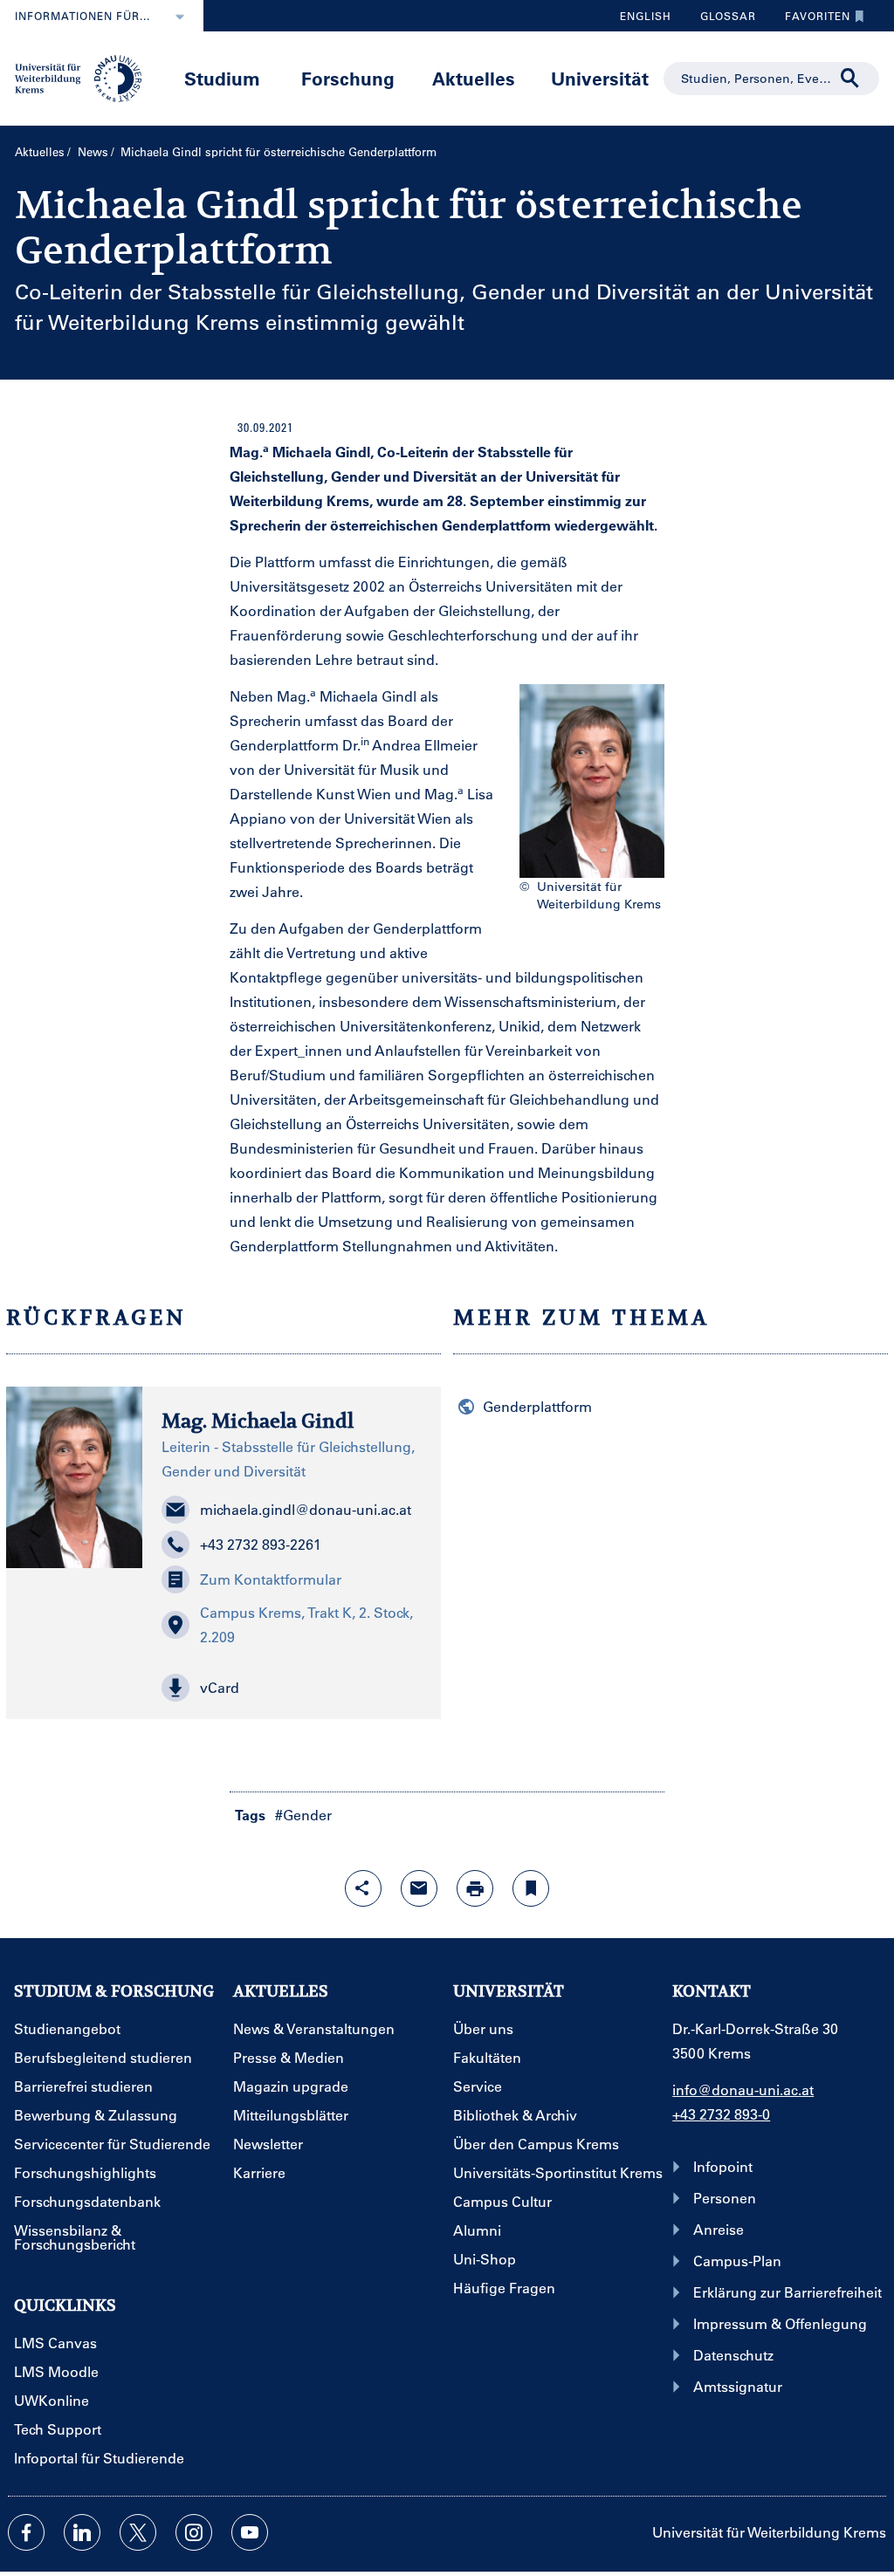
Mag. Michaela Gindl (258, 1421)
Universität (600, 78)
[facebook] (26, 2532)
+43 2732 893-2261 (261, 1544)
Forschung (348, 78)
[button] (292, 1688)
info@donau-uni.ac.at (743, 2090)
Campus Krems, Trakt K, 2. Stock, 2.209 (306, 1624)
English (646, 16)
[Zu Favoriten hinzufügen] (531, 1888)
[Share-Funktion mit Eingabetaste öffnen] (363, 1888)
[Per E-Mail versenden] (419, 1888)
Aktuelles (474, 78)
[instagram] (194, 2532)
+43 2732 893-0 (721, 2114)
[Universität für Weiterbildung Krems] (85, 77)
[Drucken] (475, 1888)
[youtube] (250, 2532)
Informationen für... (83, 16)
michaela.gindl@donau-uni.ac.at (306, 1509)
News (93, 151)
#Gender (303, 1815)
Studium (222, 78)
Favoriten (811, 20)
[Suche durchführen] (850, 79)
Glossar (722, 20)
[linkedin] (82, 2532)
